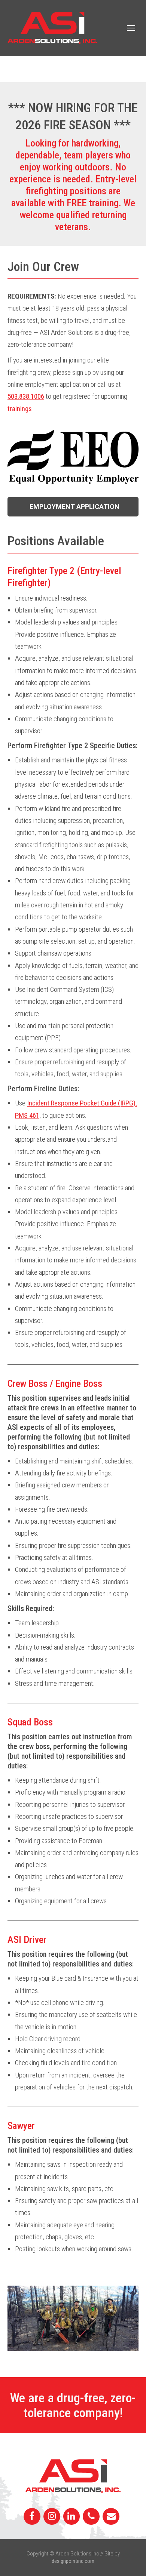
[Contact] (111, 2517)
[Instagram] (52, 2517)
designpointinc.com (73, 2561)
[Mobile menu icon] (131, 28)
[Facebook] (32, 2517)
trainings (20, 409)
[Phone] (91, 2517)
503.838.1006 (26, 396)
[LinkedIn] (72, 2517)
